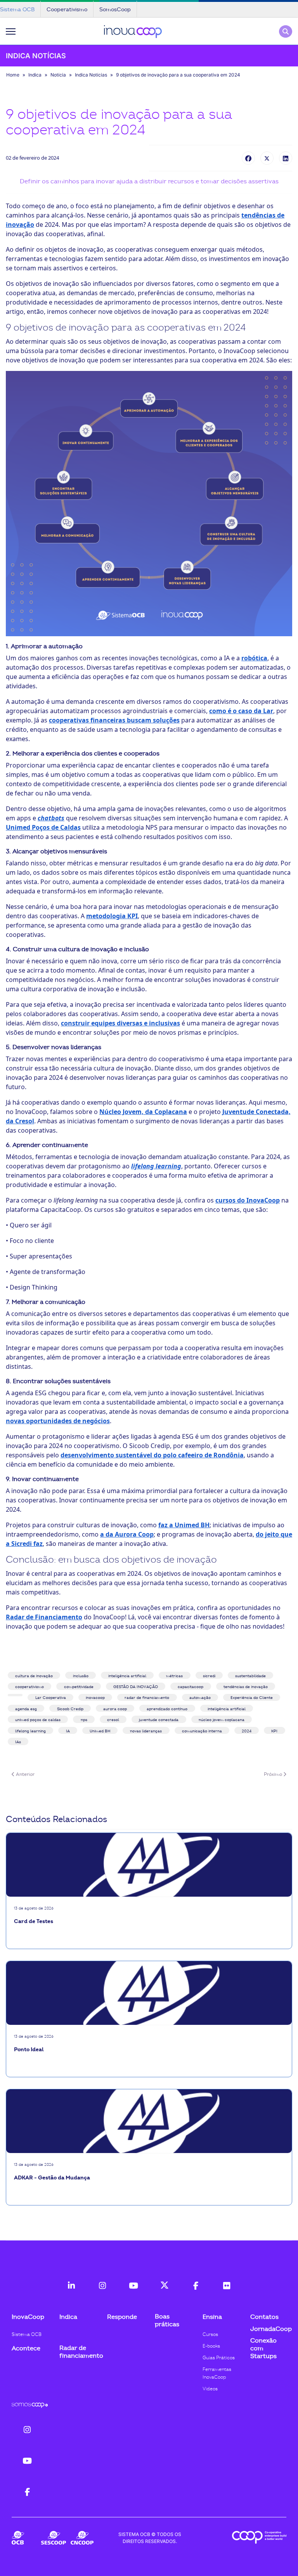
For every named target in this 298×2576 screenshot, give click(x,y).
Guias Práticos (219, 2358)
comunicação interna (202, 1731)
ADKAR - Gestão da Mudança (52, 2178)
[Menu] (11, 31)
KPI (274, 1731)
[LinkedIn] (286, 158)
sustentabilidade (250, 1676)
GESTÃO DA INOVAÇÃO (136, 1687)
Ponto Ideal (29, 2049)
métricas (174, 1676)
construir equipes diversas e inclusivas (120, 1023)
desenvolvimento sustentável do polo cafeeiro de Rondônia (152, 1455)
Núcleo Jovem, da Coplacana (143, 1112)
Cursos (210, 2334)
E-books (211, 2346)
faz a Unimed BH (184, 1525)
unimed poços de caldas (38, 1720)
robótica (254, 658)
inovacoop (95, 1698)
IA (68, 1731)
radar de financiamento (147, 1698)
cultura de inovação (34, 1676)
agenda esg (26, 1709)
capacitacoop (191, 1687)
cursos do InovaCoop (248, 1200)
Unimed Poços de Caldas (43, 827)
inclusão (81, 1676)
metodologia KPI (112, 916)
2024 (247, 1731)
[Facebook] (248, 158)
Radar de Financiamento (44, 1617)
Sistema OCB (27, 2334)
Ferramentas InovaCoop (217, 2373)
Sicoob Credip (70, 1709)
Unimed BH (100, 1731)
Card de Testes (34, 1921)
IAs (18, 1742)
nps (84, 1720)
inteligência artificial (127, 1676)
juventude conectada (159, 1720)
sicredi (209, 1676)
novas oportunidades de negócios (58, 1421)
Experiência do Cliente (252, 1698)
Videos (210, 2389)
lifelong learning (30, 1731)
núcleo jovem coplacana (222, 1720)
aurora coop (115, 1709)
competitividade (79, 1687)
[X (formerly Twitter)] (267, 158)
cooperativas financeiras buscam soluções (114, 720)
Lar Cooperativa (51, 1698)
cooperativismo (29, 1687)
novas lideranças (146, 1731)
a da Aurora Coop (127, 1534)
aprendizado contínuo (167, 1709)
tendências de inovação (246, 1687)
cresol (113, 1720)
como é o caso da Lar (241, 711)
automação (200, 1698)
